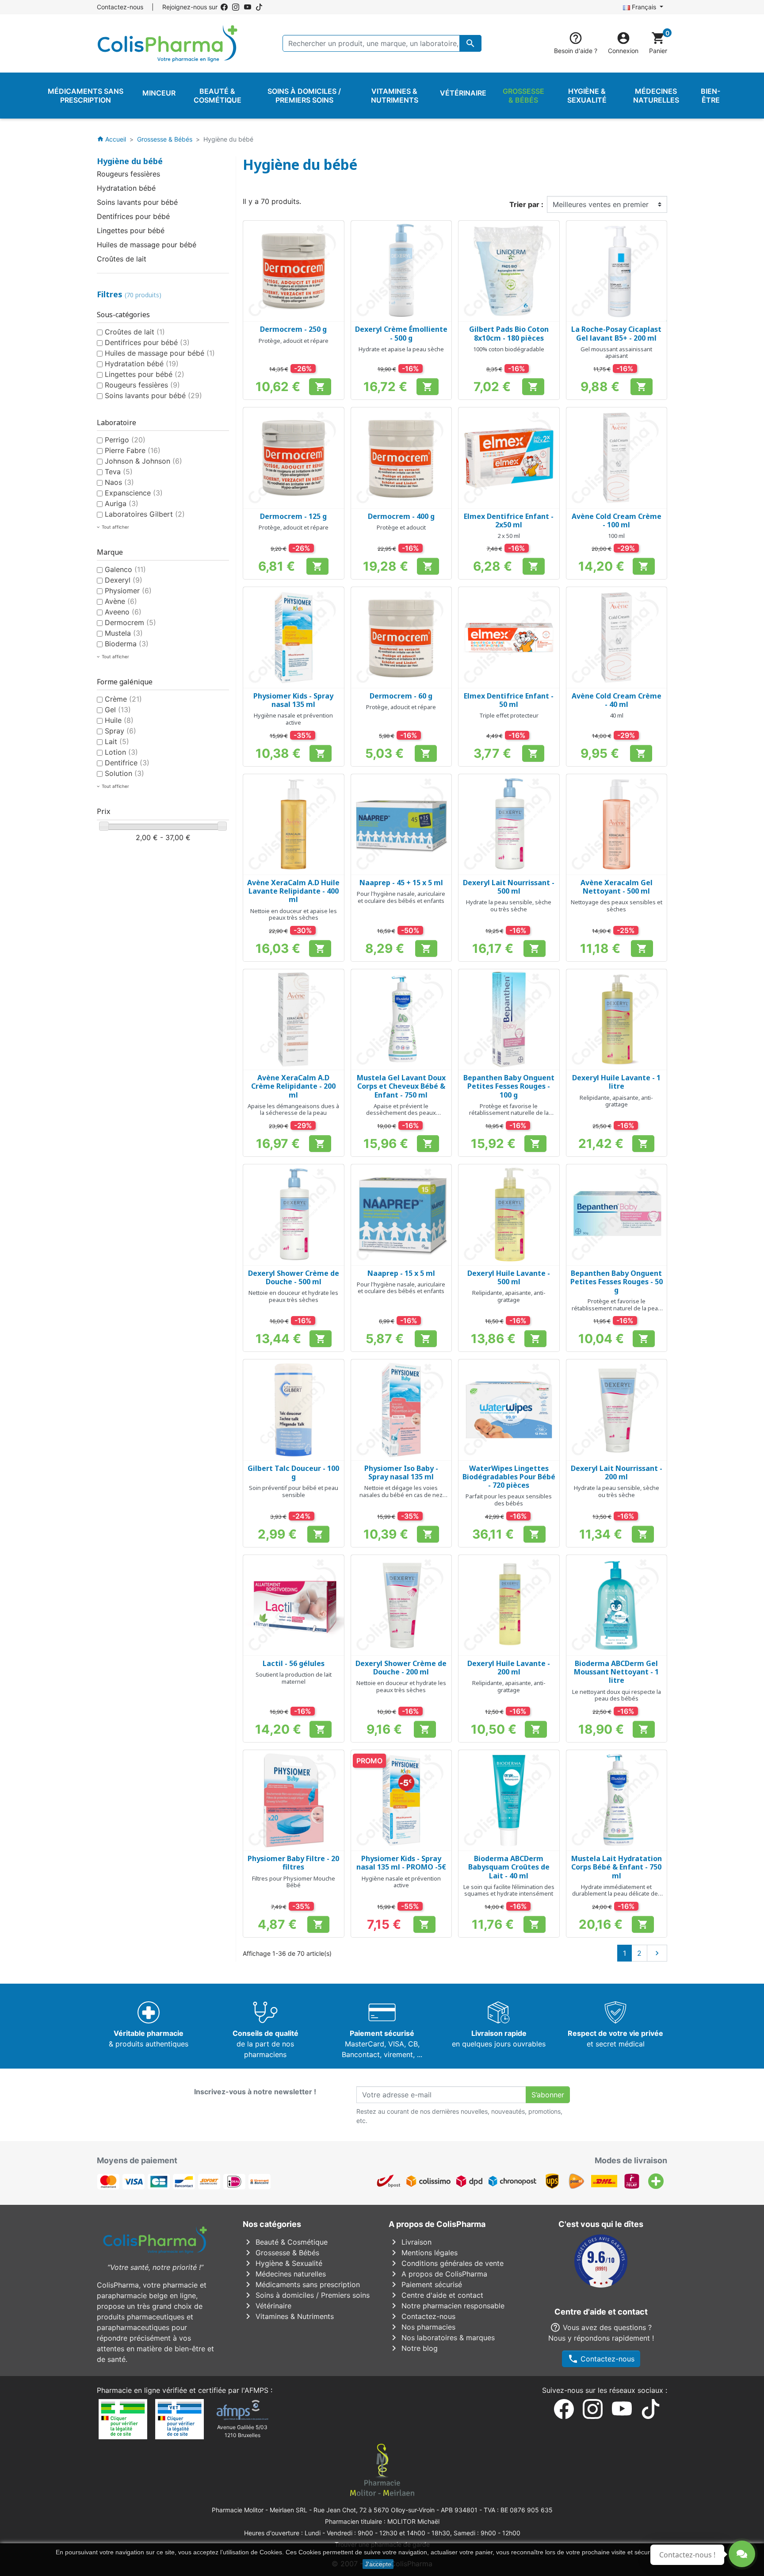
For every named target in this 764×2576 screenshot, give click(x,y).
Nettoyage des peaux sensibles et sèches (617, 906)
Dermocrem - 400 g (401, 516)
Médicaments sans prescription (301, 2284)
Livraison (410, 2242)
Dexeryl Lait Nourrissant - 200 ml (617, 1472)
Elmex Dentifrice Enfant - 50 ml (509, 700)
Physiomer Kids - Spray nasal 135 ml (293, 700)
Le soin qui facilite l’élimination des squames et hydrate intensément (509, 1890)
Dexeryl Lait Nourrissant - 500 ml (509, 887)
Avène (121, 601)
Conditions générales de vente (446, 2263)
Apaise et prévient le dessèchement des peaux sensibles (401, 1113)
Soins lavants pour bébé (137, 202)
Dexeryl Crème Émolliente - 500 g (401, 333)
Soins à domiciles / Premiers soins (306, 2295)
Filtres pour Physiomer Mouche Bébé (294, 1882)
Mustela (124, 633)
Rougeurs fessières (128, 174)
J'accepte (378, 2564)
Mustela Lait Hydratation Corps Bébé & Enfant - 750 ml (617, 1867)
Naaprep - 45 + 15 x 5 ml (401, 883)
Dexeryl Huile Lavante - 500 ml (509, 1277)
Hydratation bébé (126, 188)
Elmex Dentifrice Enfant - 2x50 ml (509, 520)
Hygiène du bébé (130, 161)
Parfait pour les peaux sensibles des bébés (509, 1500)
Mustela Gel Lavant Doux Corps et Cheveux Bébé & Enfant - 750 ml (401, 1086)
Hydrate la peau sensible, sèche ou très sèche (509, 906)
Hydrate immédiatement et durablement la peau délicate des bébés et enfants (617, 1894)
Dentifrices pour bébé (133, 216)
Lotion (121, 752)
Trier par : (526, 204)
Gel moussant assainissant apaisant (616, 353)
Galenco (125, 569)
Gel (118, 710)
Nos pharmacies (422, 2327)
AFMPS (256, 2390)
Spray (120, 731)
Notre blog (413, 2348)
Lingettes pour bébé (131, 230)
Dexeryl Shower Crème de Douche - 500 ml (294, 1277)
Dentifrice (127, 763)
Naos (119, 482)
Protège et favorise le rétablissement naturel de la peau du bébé (617, 1308)
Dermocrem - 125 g (293, 516)
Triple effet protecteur (509, 715)
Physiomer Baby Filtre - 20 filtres (293, 1863)
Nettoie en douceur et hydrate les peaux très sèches (293, 1296)
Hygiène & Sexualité (283, 2263)
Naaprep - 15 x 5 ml (401, 1273)
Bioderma (127, 644)
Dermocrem (130, 622)
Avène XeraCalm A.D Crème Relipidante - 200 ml (293, 1086)
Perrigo (125, 440)
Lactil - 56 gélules (294, 1663)
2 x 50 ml (509, 536)
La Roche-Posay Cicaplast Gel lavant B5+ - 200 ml (616, 333)
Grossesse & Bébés (281, 2253)
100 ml (616, 536)
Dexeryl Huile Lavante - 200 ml (509, 1668)
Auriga (122, 503)
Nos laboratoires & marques (442, 2338)
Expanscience (134, 493)
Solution (124, 773)
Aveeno (123, 612)
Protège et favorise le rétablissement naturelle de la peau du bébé (509, 1113)
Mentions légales (423, 2253)
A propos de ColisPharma (438, 2274)
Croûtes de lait (122, 259)
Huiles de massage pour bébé (147, 245)
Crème (123, 699)
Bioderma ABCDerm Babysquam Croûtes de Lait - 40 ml (509, 1867)
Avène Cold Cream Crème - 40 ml (617, 700)
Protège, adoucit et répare (294, 341)
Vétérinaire (267, 2306)
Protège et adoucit (401, 527)
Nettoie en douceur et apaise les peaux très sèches (294, 914)
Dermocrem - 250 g (293, 329)
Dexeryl (124, 580)
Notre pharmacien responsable (447, 2306)
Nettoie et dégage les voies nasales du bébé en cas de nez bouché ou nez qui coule (401, 1495)
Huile (119, 720)
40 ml (617, 715)
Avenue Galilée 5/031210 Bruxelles (242, 2431)
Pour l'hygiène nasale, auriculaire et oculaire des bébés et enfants (401, 897)
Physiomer (128, 591)
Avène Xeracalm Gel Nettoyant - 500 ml (617, 887)
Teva (119, 472)
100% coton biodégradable (509, 349)
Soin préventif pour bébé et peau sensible (294, 1491)
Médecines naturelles (284, 2274)
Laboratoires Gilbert (145, 514)
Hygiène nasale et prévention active (293, 719)
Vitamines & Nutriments (288, 2316)
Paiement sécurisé (425, 2284)
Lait (117, 741)
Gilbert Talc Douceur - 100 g (293, 1472)
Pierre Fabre (133, 450)
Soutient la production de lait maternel (294, 1678)
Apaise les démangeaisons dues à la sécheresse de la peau (293, 1109)
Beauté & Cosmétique (285, 2242)
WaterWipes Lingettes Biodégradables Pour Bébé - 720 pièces (509, 1477)
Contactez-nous (120, 7)
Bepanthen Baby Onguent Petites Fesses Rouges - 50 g (617, 1282)
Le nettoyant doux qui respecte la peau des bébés (617, 1695)
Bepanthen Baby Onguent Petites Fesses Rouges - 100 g (509, 1086)
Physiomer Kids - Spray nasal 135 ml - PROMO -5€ (401, 1863)
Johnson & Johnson (143, 461)
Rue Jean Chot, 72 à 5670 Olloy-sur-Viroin (374, 2510)
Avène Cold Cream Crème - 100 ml (617, 520)
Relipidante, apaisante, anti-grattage (616, 1101)
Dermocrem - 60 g (401, 696)
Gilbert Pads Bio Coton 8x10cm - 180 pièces (509, 333)
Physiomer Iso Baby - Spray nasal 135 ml (401, 1472)
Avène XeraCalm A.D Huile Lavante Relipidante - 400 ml (293, 891)
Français (644, 7)
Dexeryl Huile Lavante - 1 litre (616, 1082)
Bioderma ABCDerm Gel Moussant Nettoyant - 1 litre (616, 1672)
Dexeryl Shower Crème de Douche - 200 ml (401, 1668)
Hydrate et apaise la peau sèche (401, 349)
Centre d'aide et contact (436, 2295)
